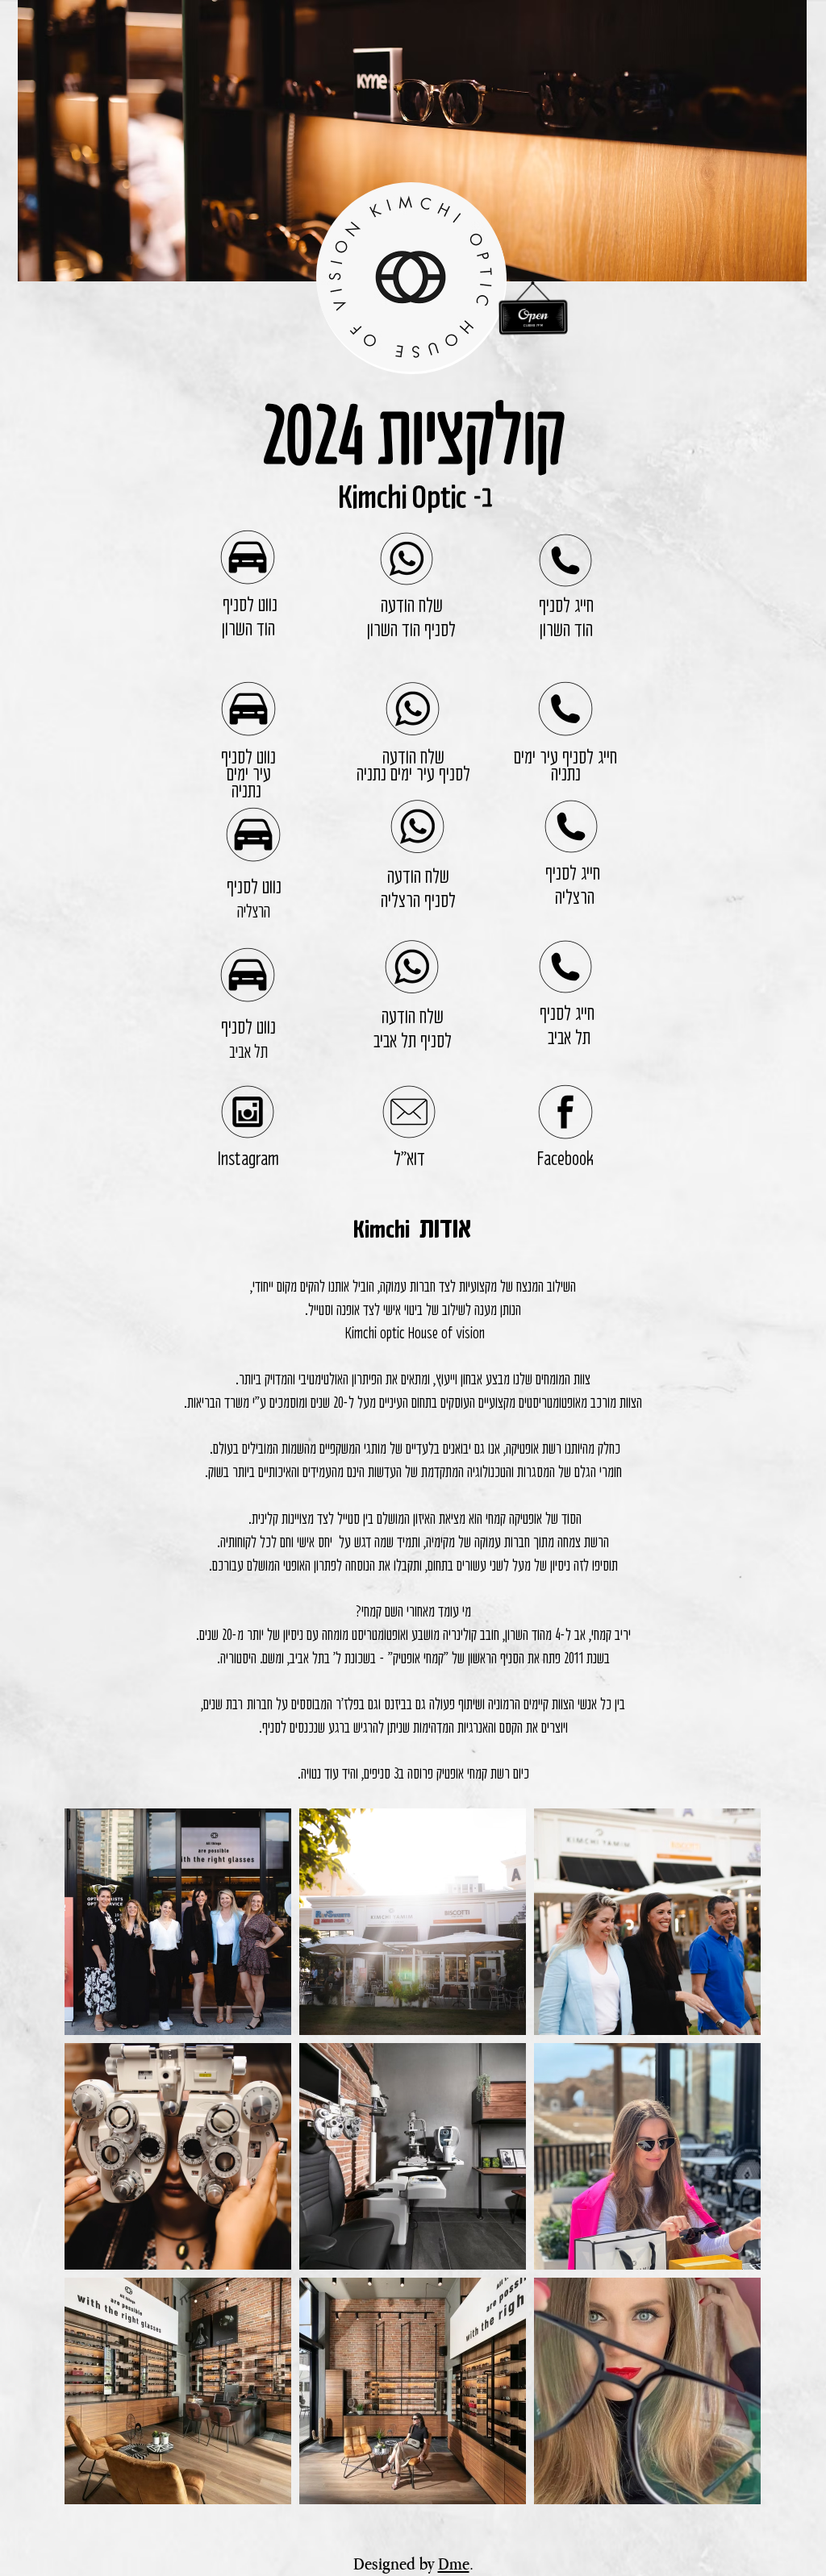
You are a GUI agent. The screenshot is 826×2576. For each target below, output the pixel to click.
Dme (454, 2563)
